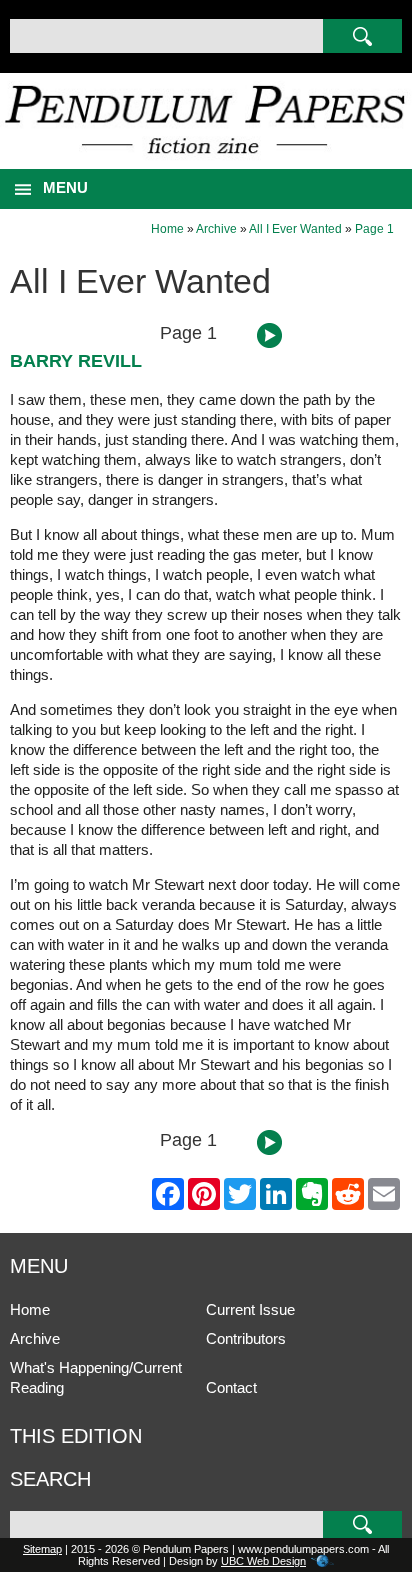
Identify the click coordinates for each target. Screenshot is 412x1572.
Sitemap (42, 1549)
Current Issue (250, 1309)
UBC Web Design (263, 1561)
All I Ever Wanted (295, 229)
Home (167, 229)
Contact (231, 1387)
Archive (216, 229)
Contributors (246, 1338)
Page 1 (374, 229)
